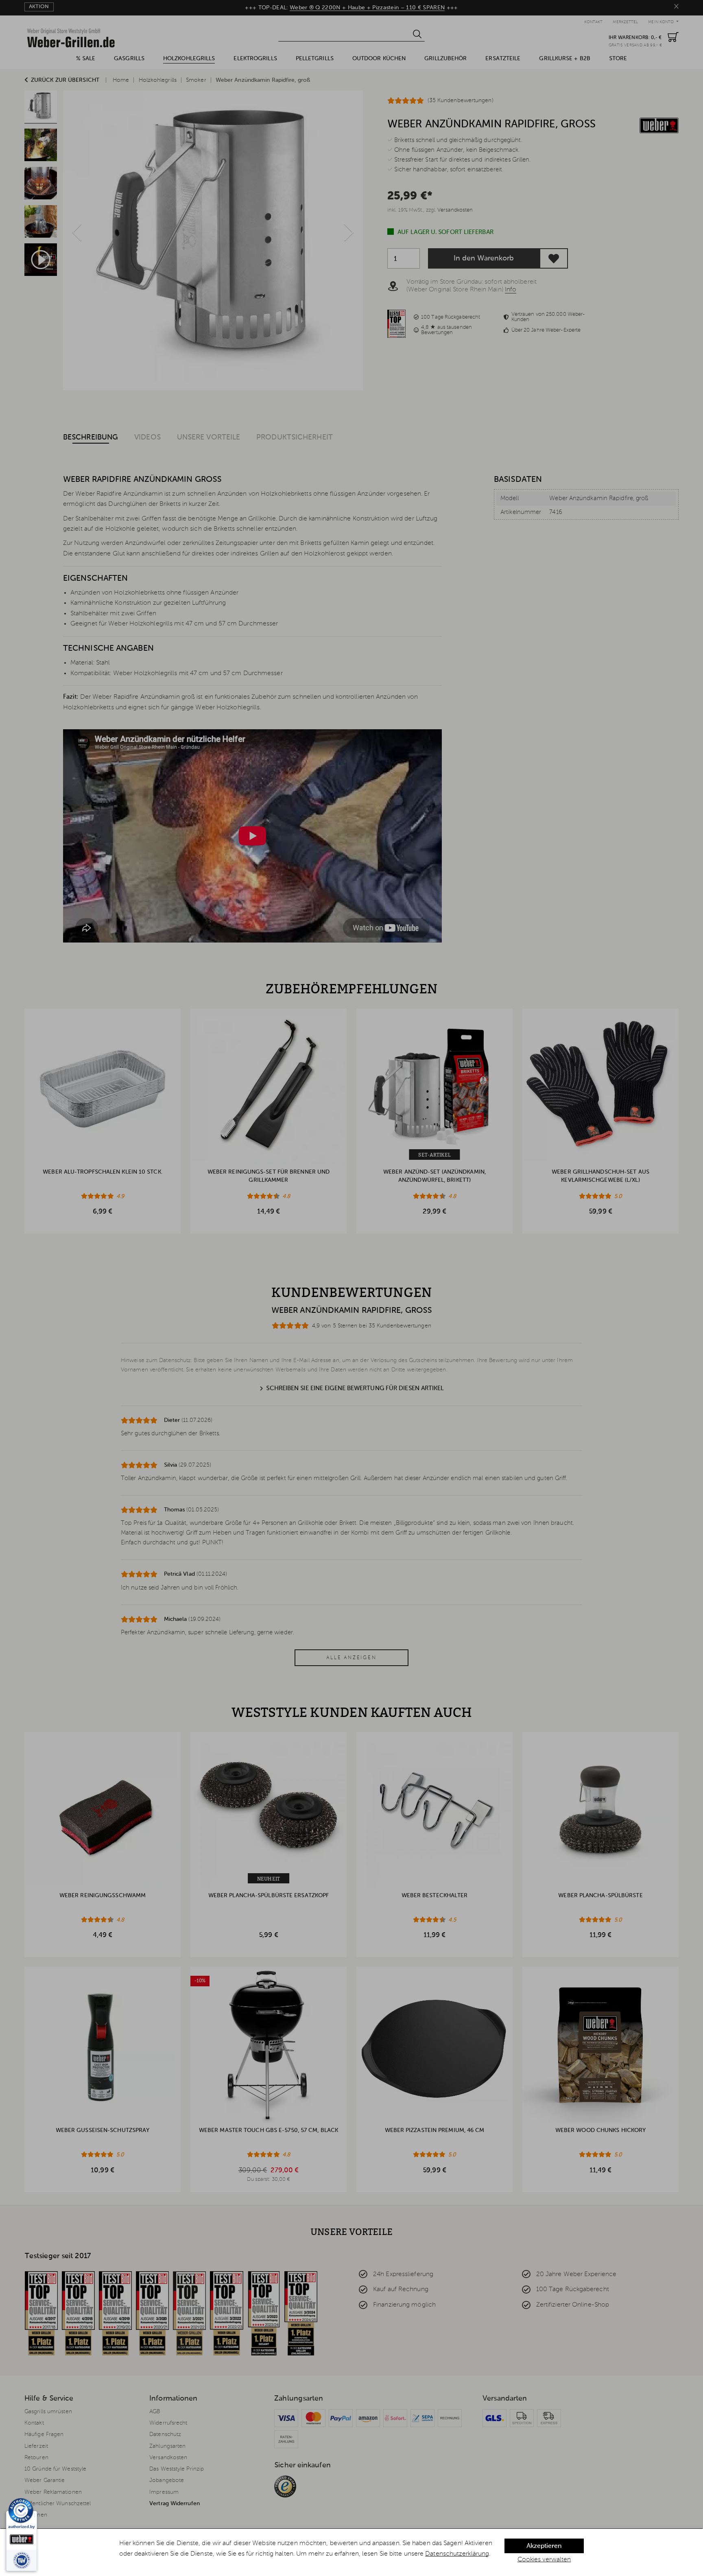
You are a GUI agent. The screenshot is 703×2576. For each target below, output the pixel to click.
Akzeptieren (544, 2546)
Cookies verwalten (544, 2560)
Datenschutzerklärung (457, 2554)
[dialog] (351, 2552)
